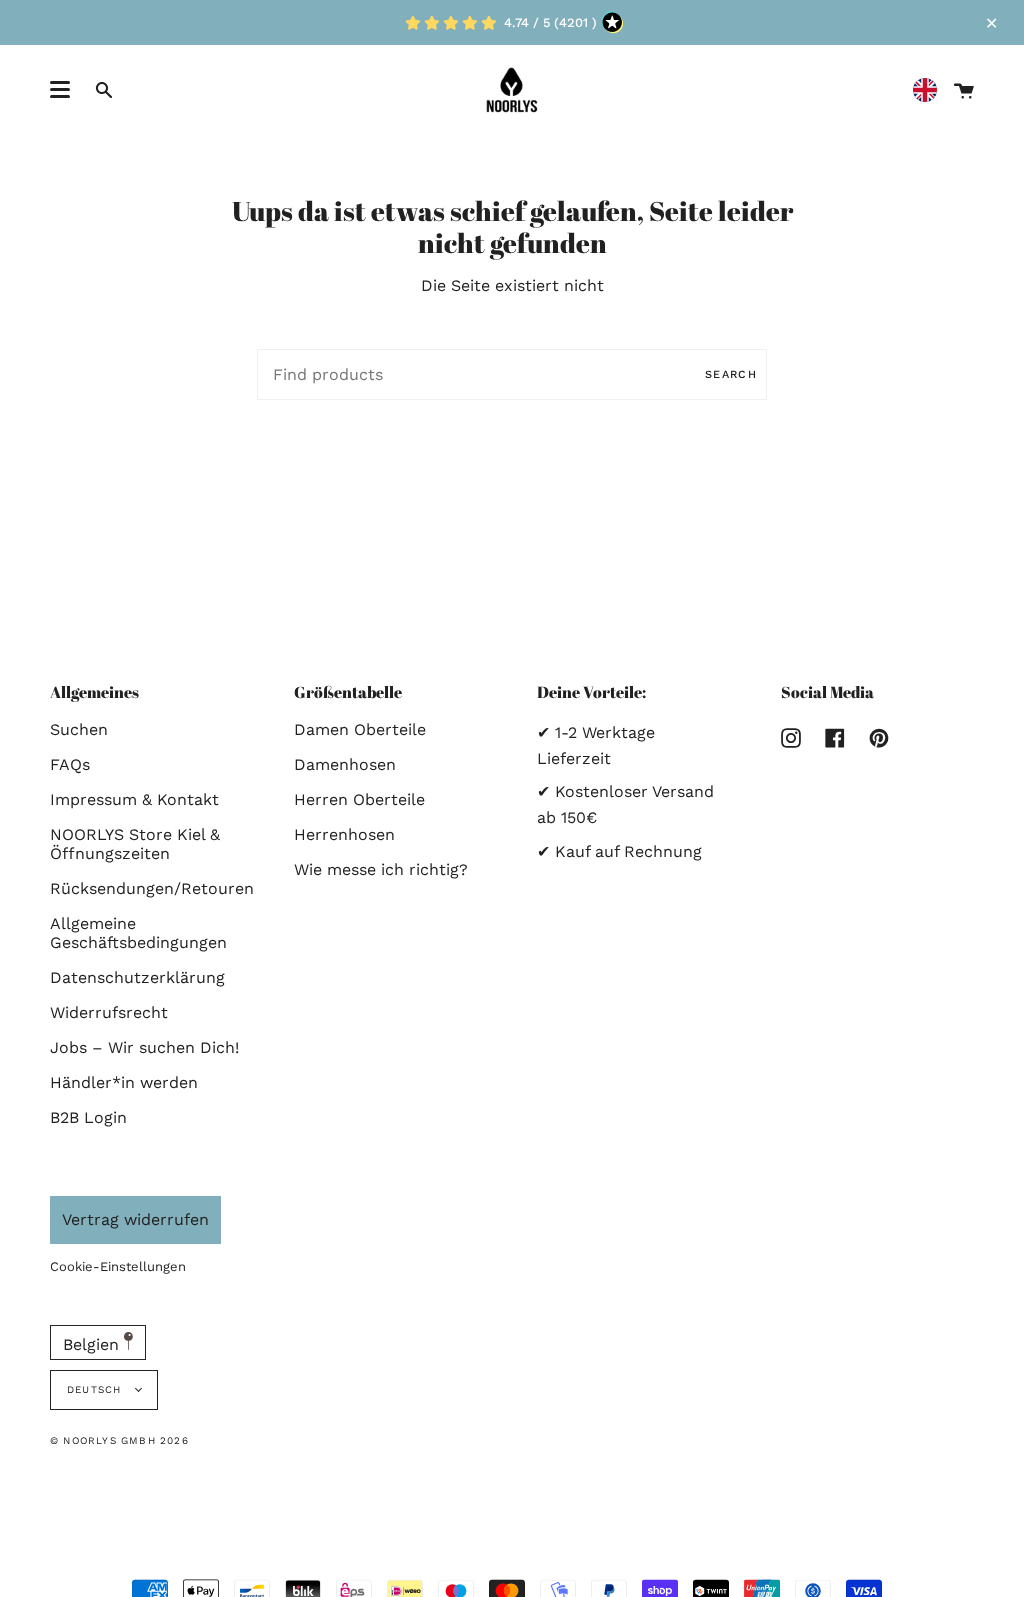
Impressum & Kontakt (134, 799)
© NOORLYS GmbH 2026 (119, 1440)
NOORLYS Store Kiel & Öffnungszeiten (135, 844)
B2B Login (88, 1117)
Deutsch (96, 1389)
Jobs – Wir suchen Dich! (144, 1047)
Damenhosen (345, 764)
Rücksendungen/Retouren (152, 888)
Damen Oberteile (360, 729)
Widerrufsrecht (109, 1012)
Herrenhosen (344, 834)
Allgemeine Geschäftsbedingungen (138, 933)
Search (731, 374)
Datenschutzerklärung (137, 977)
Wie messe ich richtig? (381, 869)
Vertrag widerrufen (135, 1219)
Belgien (93, 1344)
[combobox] (930, 90)
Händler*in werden (124, 1082)
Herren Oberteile (359, 799)
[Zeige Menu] (60, 90)
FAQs (70, 764)
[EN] (930, 90)
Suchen (79, 729)
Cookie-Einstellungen (118, 1266)
